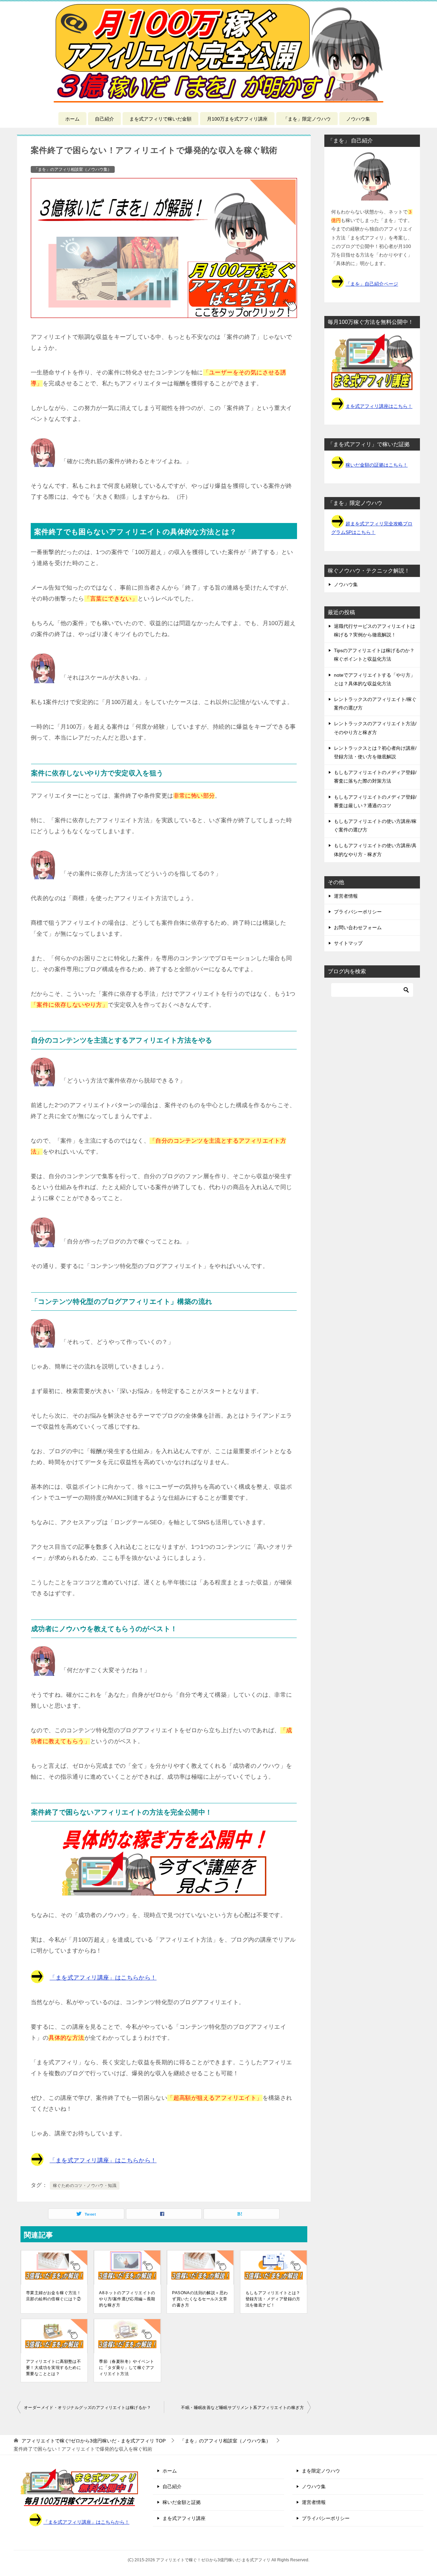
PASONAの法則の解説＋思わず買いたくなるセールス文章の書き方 (200, 2299)
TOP (94, 2441)
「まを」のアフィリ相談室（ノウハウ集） (73, 169)
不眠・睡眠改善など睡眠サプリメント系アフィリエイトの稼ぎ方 (242, 2408)
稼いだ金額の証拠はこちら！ (377, 465)
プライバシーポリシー (358, 912)
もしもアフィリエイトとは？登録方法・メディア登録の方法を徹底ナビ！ (273, 2299)
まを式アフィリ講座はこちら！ (379, 406)
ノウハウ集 (358, 119)
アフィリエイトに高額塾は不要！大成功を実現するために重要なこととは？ (53, 2368)
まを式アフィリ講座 (184, 2518)
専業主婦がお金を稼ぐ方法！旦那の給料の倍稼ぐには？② (53, 2296)
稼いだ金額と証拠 (182, 2502)
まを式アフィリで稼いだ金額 (160, 119)
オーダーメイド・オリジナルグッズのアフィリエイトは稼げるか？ (87, 2408)
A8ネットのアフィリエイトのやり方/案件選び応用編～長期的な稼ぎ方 (127, 2299)
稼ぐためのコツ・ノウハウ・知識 (85, 2186)
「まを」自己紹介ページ (372, 284)
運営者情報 (346, 896)
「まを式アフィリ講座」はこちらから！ (103, 1978)
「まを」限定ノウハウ (307, 119)
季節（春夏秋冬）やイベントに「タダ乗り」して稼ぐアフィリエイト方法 (126, 2368)
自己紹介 (104, 119)
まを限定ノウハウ (321, 2471)
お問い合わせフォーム (358, 927)
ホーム (72, 119)
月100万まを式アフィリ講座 (237, 119)
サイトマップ (348, 943)
